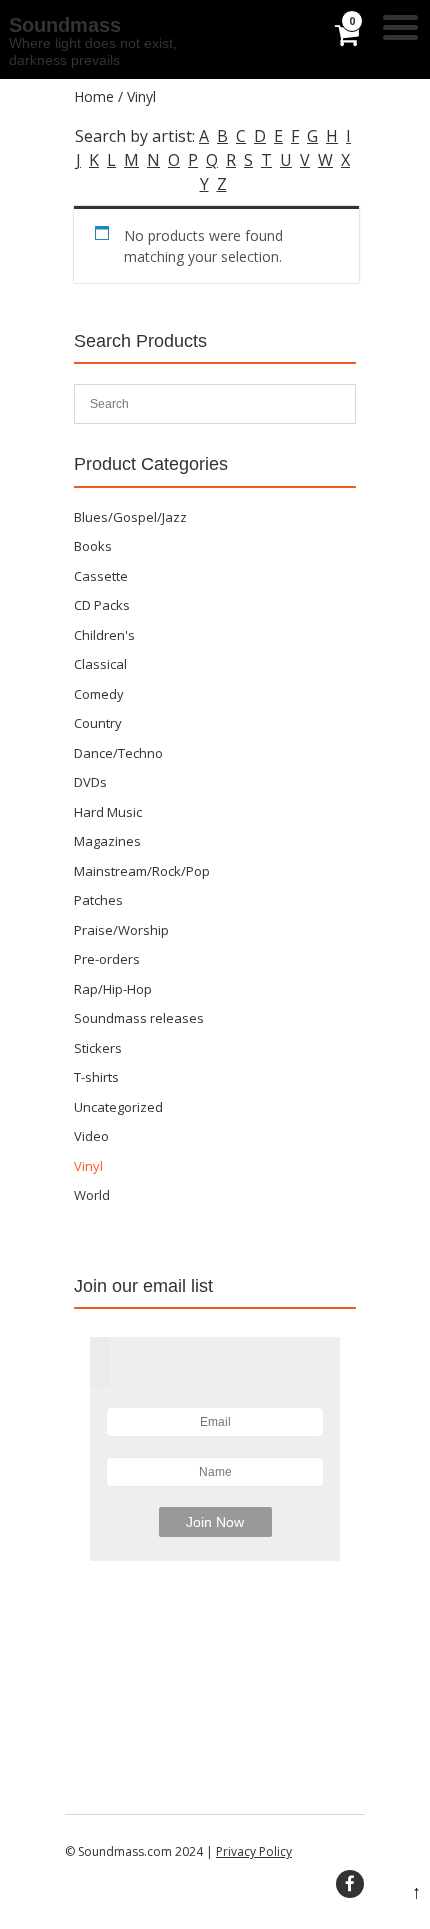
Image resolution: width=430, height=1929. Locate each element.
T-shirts (96, 1077)
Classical (100, 664)
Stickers (98, 1048)
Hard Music (108, 812)
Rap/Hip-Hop (113, 989)
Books (93, 546)
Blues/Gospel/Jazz (130, 517)
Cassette (101, 576)
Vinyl (88, 1166)
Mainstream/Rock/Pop (142, 871)
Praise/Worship (121, 930)
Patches (98, 900)
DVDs (90, 782)
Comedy (99, 694)
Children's (104, 635)
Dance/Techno (118, 753)
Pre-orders (107, 959)
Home (94, 96)
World (92, 1195)
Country (98, 723)
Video (91, 1136)
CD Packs (102, 605)
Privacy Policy (254, 1851)
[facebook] (350, 1884)
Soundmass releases (139, 1018)
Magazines (107, 841)
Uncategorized (118, 1107)
